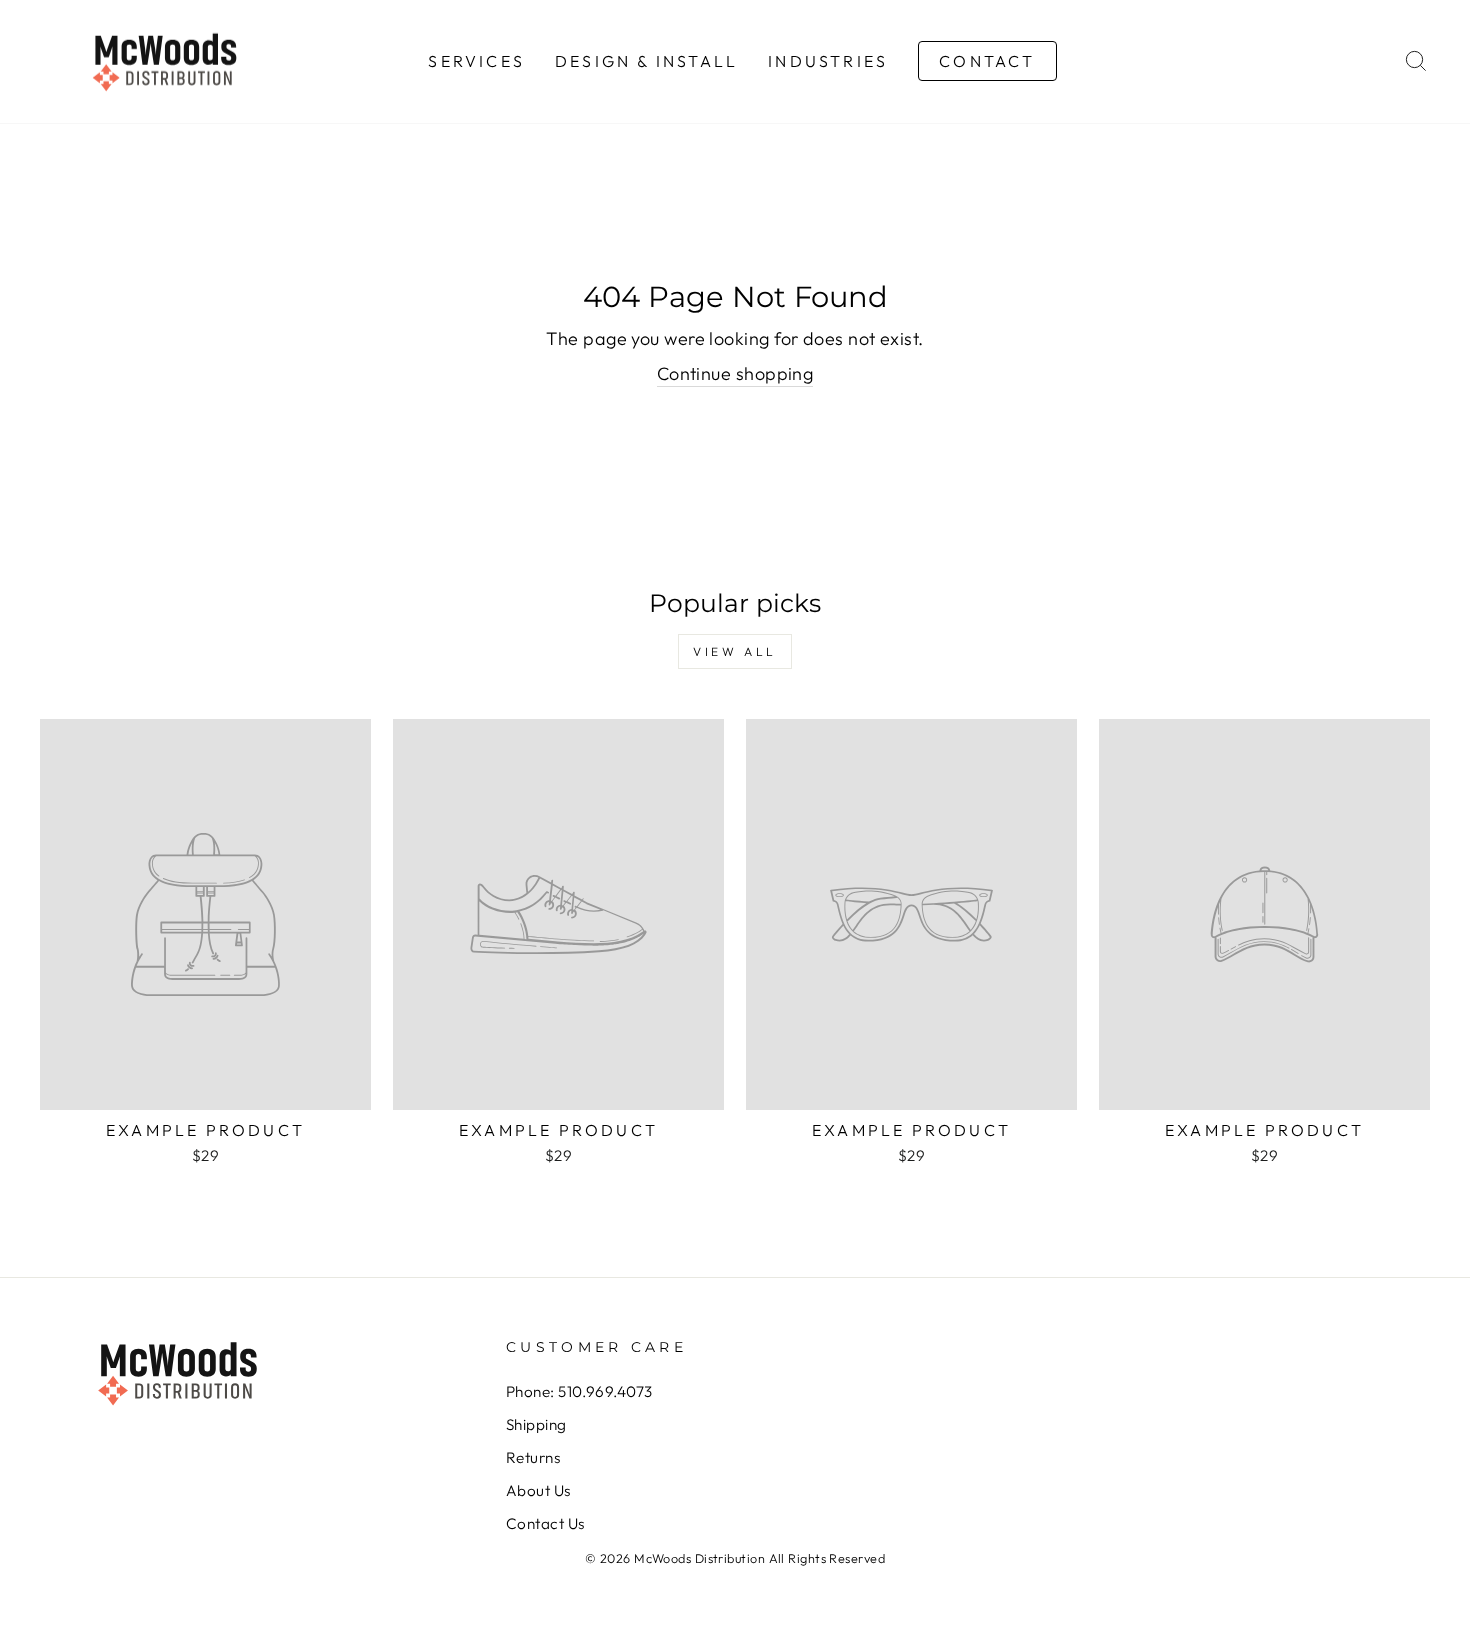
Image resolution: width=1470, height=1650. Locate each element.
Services (476, 61)
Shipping (536, 1424)
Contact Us (545, 1523)
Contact (987, 61)
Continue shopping (735, 373)
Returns (533, 1457)
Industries (828, 61)
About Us (538, 1490)
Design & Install (646, 61)
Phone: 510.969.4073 (579, 1391)
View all (735, 651)
